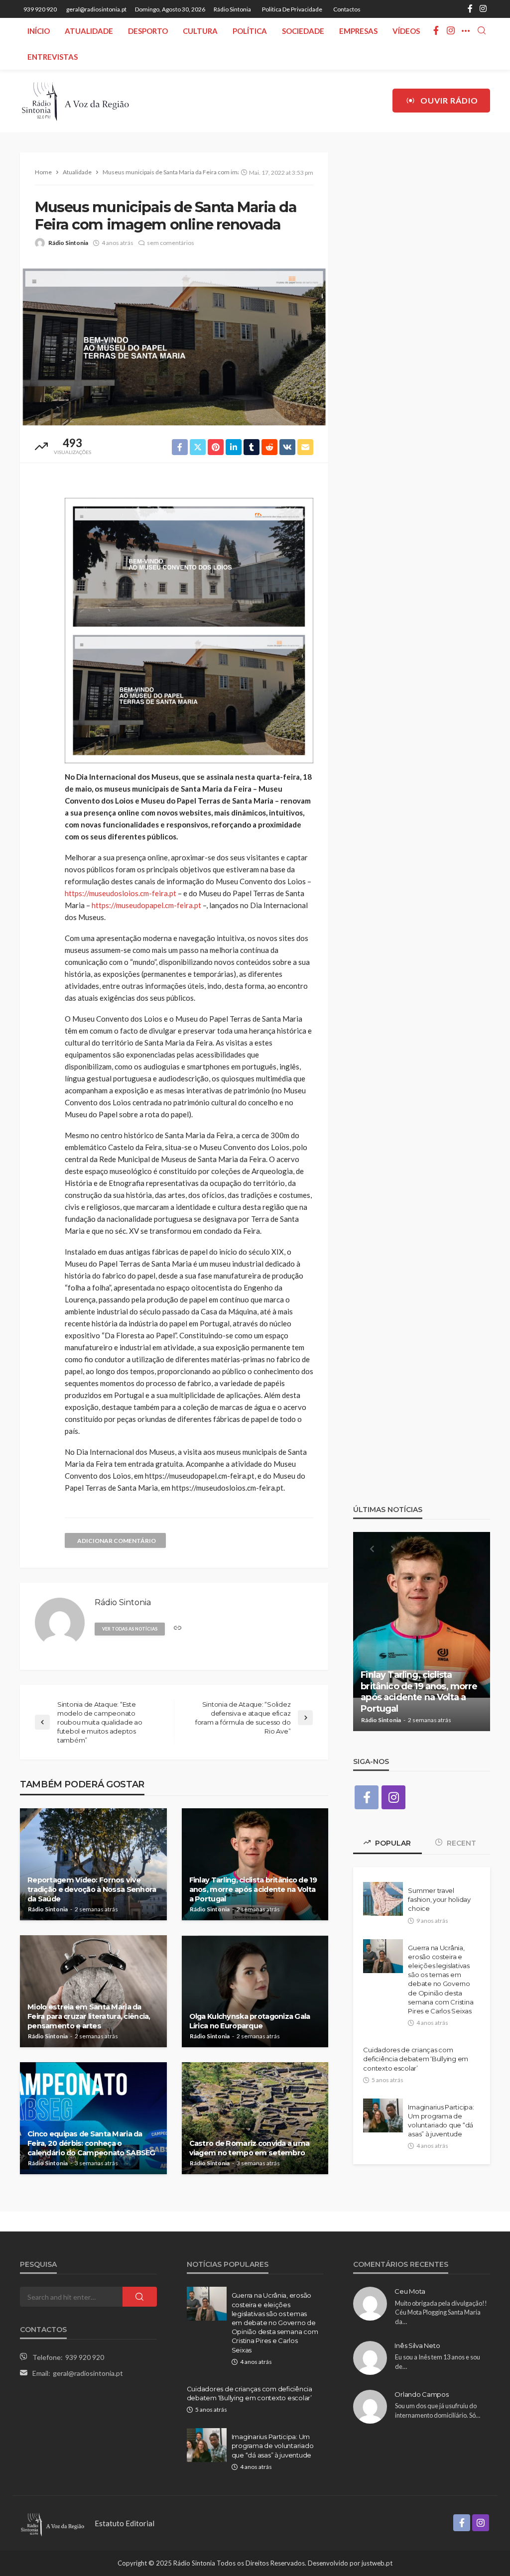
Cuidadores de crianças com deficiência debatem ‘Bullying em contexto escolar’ (416, 2059)
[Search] (482, 31)
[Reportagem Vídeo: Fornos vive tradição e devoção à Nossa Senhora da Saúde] (93, 1864)
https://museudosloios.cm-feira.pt (121, 893)
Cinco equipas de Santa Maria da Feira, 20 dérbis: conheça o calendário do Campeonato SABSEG (91, 2143)
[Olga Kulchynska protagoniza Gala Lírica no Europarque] (255, 1991)
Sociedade (303, 31)
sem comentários (171, 243)
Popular (392, 1843)
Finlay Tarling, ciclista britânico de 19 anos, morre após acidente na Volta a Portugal (253, 1889)
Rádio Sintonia (232, 9)
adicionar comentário (117, 1541)
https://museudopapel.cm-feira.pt (146, 905)
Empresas (358, 31)
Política (250, 31)
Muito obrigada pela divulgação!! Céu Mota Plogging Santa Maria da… (441, 2312)
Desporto (148, 31)
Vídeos (406, 31)
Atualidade (89, 31)
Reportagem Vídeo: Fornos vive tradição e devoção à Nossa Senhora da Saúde (92, 1889)
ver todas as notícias (130, 1629)
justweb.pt (377, 2563)
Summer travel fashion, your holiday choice (439, 1899)
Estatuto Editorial (125, 2523)
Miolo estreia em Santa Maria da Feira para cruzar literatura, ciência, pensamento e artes (89, 2016)
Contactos (347, 9)
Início (39, 31)
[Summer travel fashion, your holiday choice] (383, 1899)
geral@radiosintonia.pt (88, 2373)
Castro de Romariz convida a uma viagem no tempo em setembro (250, 2148)
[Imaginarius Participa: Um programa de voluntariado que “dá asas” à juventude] (383, 2115)
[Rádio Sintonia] (75, 101)
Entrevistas (53, 57)
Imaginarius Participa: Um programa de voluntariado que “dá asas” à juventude (441, 2121)
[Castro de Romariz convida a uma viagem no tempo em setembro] (255, 2118)
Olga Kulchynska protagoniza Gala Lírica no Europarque (250, 2021)
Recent (460, 1843)
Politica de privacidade (292, 9)
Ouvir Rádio (449, 100)
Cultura (200, 31)
